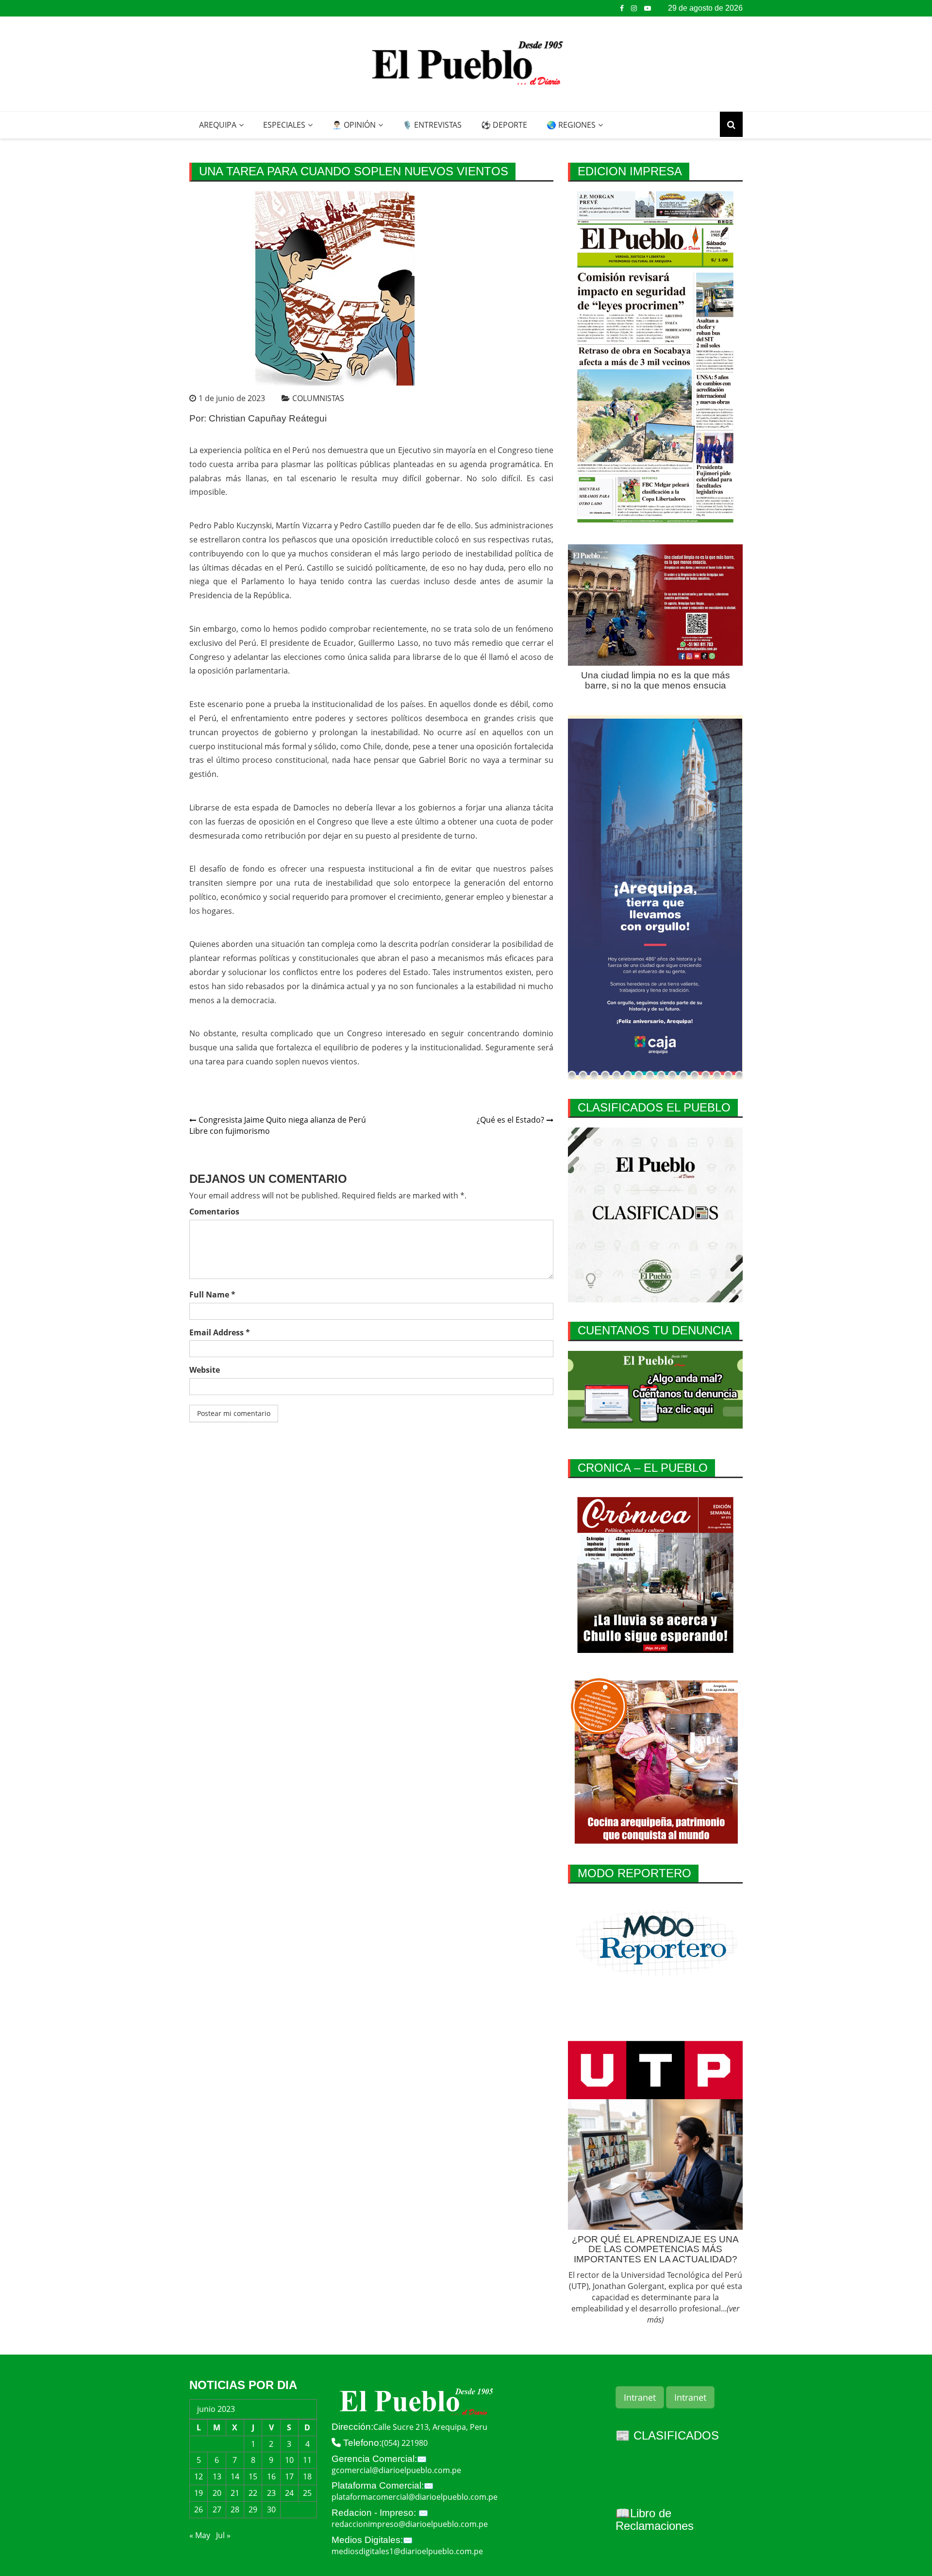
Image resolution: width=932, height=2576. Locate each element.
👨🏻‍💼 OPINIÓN (354, 125)
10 (289, 2460)
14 (235, 2476)
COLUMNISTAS (318, 398)
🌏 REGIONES (571, 125)
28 (235, 2509)
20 (217, 2493)
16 (271, 2476)
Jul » (223, 2535)
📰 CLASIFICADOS (667, 2435)
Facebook (622, 8)
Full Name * (212, 1295)
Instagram (634, 8)
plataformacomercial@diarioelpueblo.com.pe (415, 2497)
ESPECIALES (284, 125)
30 (271, 2509)
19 (199, 2493)
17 (289, 2476)
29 (253, 2509)
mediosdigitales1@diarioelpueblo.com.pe (407, 2551)
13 (217, 2476)
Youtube (648, 8)
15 (253, 2476)
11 (307, 2460)
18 (307, 2476)
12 (199, 2476)
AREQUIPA (218, 125)
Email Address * (220, 1332)
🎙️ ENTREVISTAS (432, 125)
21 (235, 2493)
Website (205, 1370)
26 (199, 2509)
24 (289, 2493)
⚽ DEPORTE (504, 125)
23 (271, 2493)
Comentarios (214, 1212)
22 (253, 2493)
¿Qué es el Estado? (510, 1120)
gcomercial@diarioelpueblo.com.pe (396, 2470)
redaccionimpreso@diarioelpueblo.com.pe (410, 2524)
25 (307, 2493)
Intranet (640, 2397)
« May (200, 2535)
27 (217, 2509)
